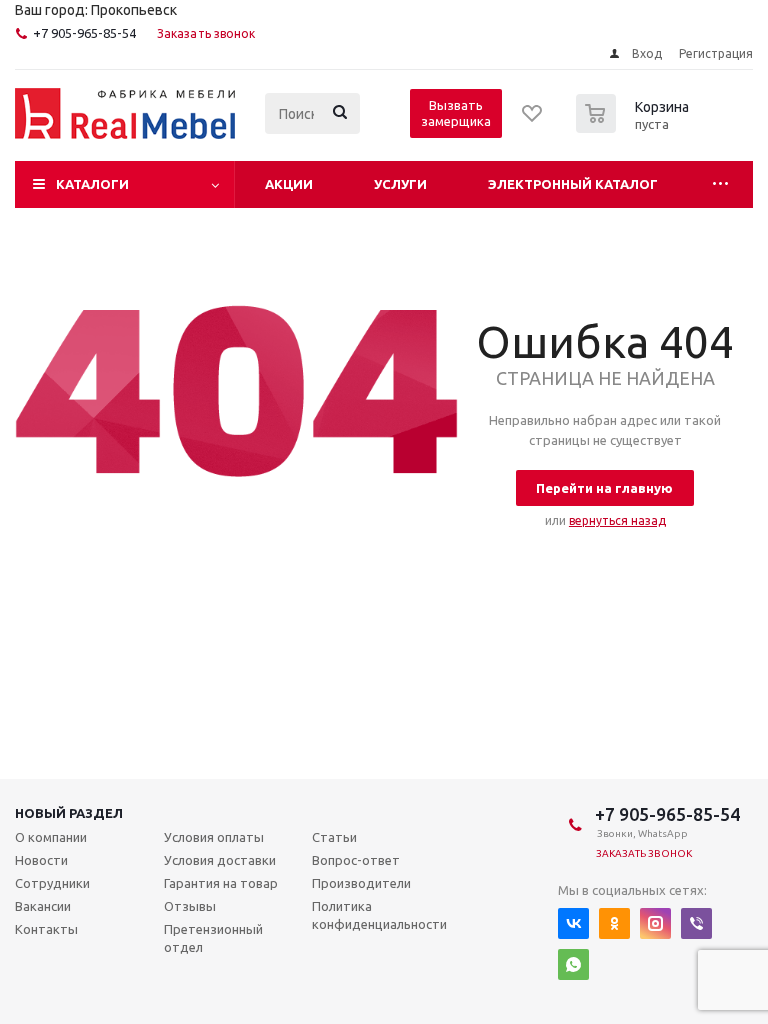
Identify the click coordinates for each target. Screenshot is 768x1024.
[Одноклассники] (614, 923)
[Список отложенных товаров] (533, 120)
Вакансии (43, 906)
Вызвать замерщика (456, 113)
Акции (289, 184)
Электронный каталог (573, 184)
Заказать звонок (206, 33)
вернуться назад (617, 520)
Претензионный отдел (213, 938)
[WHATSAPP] (573, 964)
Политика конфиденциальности (379, 915)
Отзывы (190, 906)
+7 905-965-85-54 (84, 33)
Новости (41, 860)
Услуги (400, 184)
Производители (361, 883)
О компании (51, 837)
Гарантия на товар (221, 883)
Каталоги (92, 184)
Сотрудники (52, 883)
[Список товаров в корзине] (635, 127)
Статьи (334, 837)
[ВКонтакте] (573, 923)
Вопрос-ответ (356, 860)
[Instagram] (655, 923)
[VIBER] (696, 923)
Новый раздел (69, 813)
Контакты (46, 929)
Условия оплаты (214, 837)
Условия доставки (220, 860)
